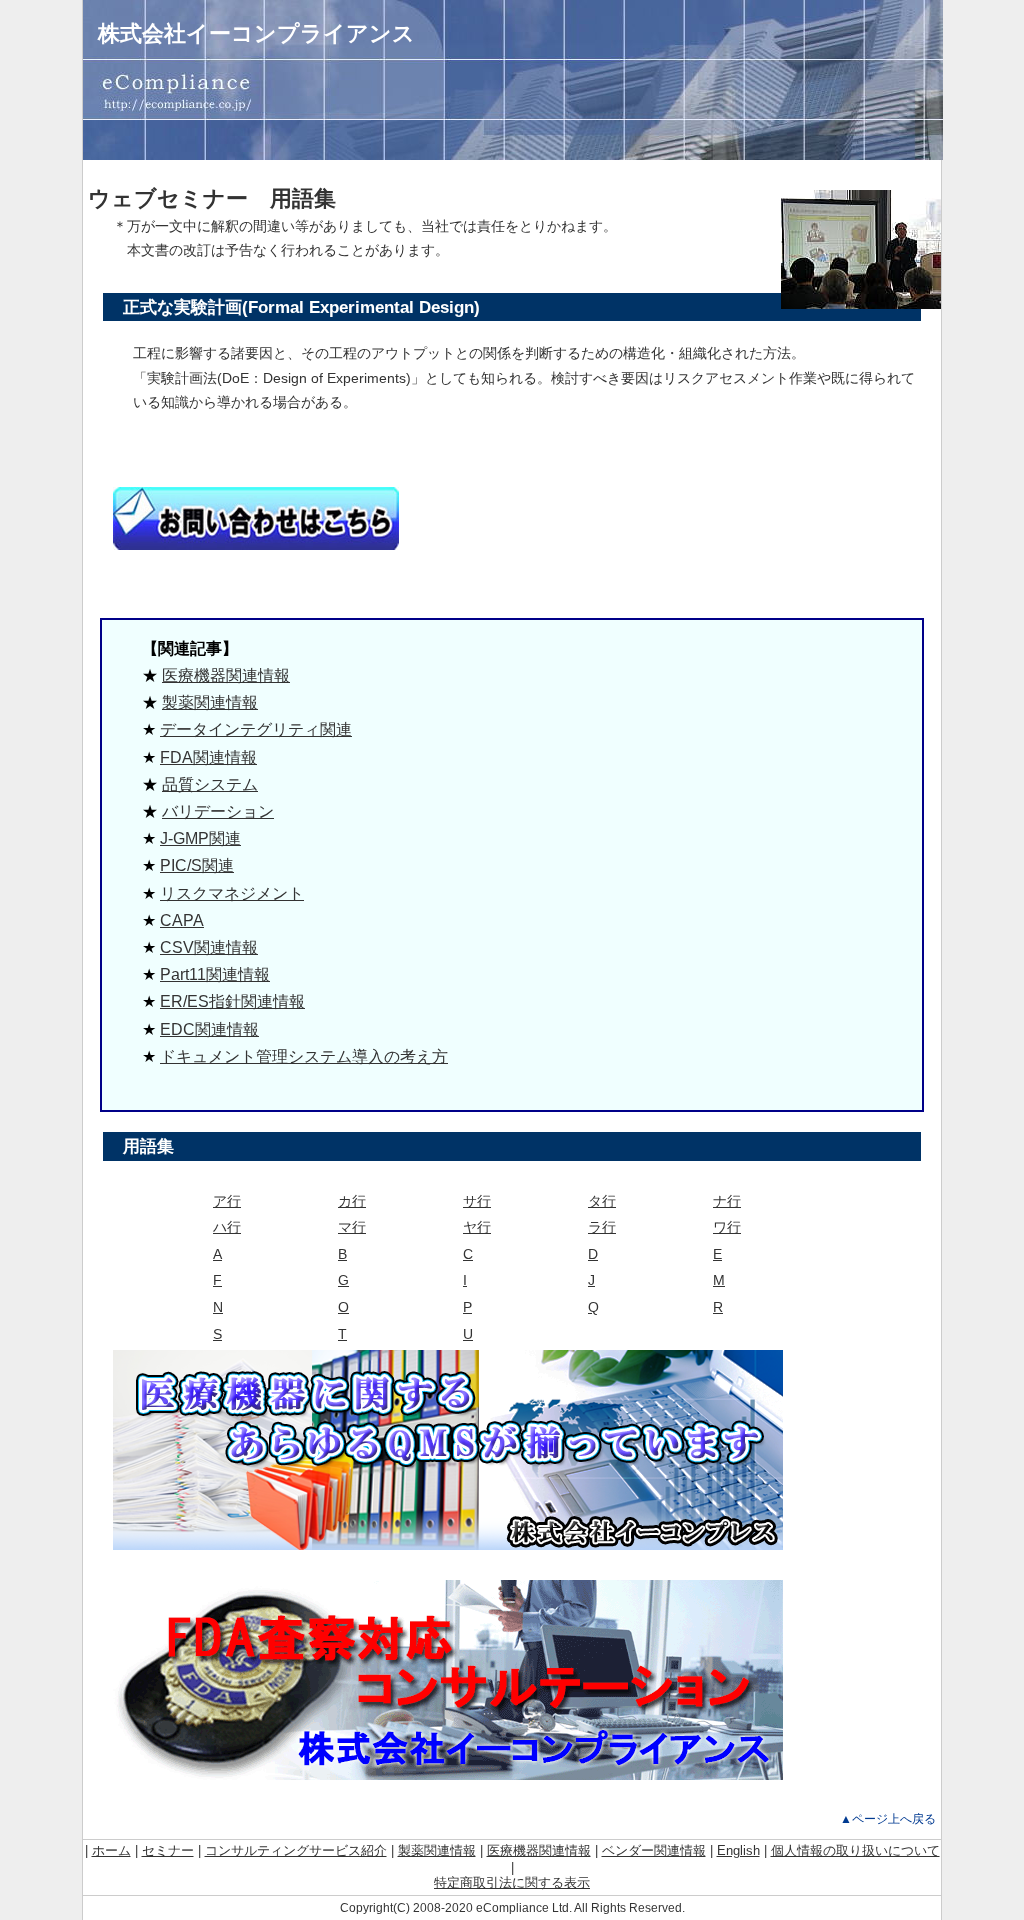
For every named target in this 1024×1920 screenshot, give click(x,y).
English (738, 1850)
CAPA (182, 920)
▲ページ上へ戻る (888, 1819)
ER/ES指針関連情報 (232, 1001)
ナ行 (727, 1201)
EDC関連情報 (209, 1029)
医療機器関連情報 (226, 675)
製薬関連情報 (210, 702)
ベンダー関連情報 (654, 1850)
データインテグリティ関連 (256, 729)
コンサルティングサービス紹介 (296, 1850)
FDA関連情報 (208, 757)
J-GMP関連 (200, 838)
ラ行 (602, 1227)
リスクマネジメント (232, 893)
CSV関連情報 (209, 947)
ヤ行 (477, 1227)
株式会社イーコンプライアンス (256, 33)
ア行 (227, 1201)
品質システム (210, 784)
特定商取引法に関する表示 (512, 1882)
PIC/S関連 (197, 865)
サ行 (477, 1201)
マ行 (352, 1227)
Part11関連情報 (215, 974)
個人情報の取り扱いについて (855, 1850)
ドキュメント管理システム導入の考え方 (304, 1056)
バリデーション (218, 811)
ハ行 (227, 1227)
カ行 (352, 1201)
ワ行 (727, 1227)
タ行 (602, 1201)
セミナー (168, 1850)
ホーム (111, 1850)
